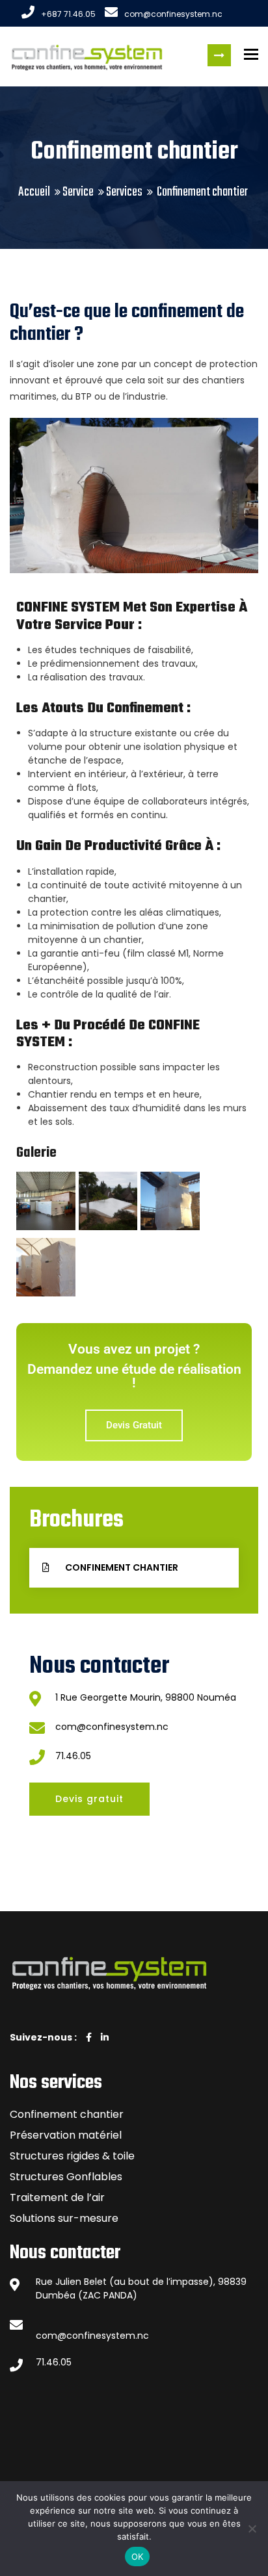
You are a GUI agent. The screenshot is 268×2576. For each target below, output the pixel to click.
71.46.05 (73, 1756)
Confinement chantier (67, 2114)
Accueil (34, 192)
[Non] (252, 2529)
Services (124, 192)
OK (138, 2557)
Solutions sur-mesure (64, 2218)
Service (78, 192)
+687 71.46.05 (68, 14)
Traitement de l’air (57, 2197)
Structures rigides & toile (72, 2156)
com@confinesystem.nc (173, 14)
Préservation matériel (66, 2135)
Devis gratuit (219, 55)
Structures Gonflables (66, 2177)
